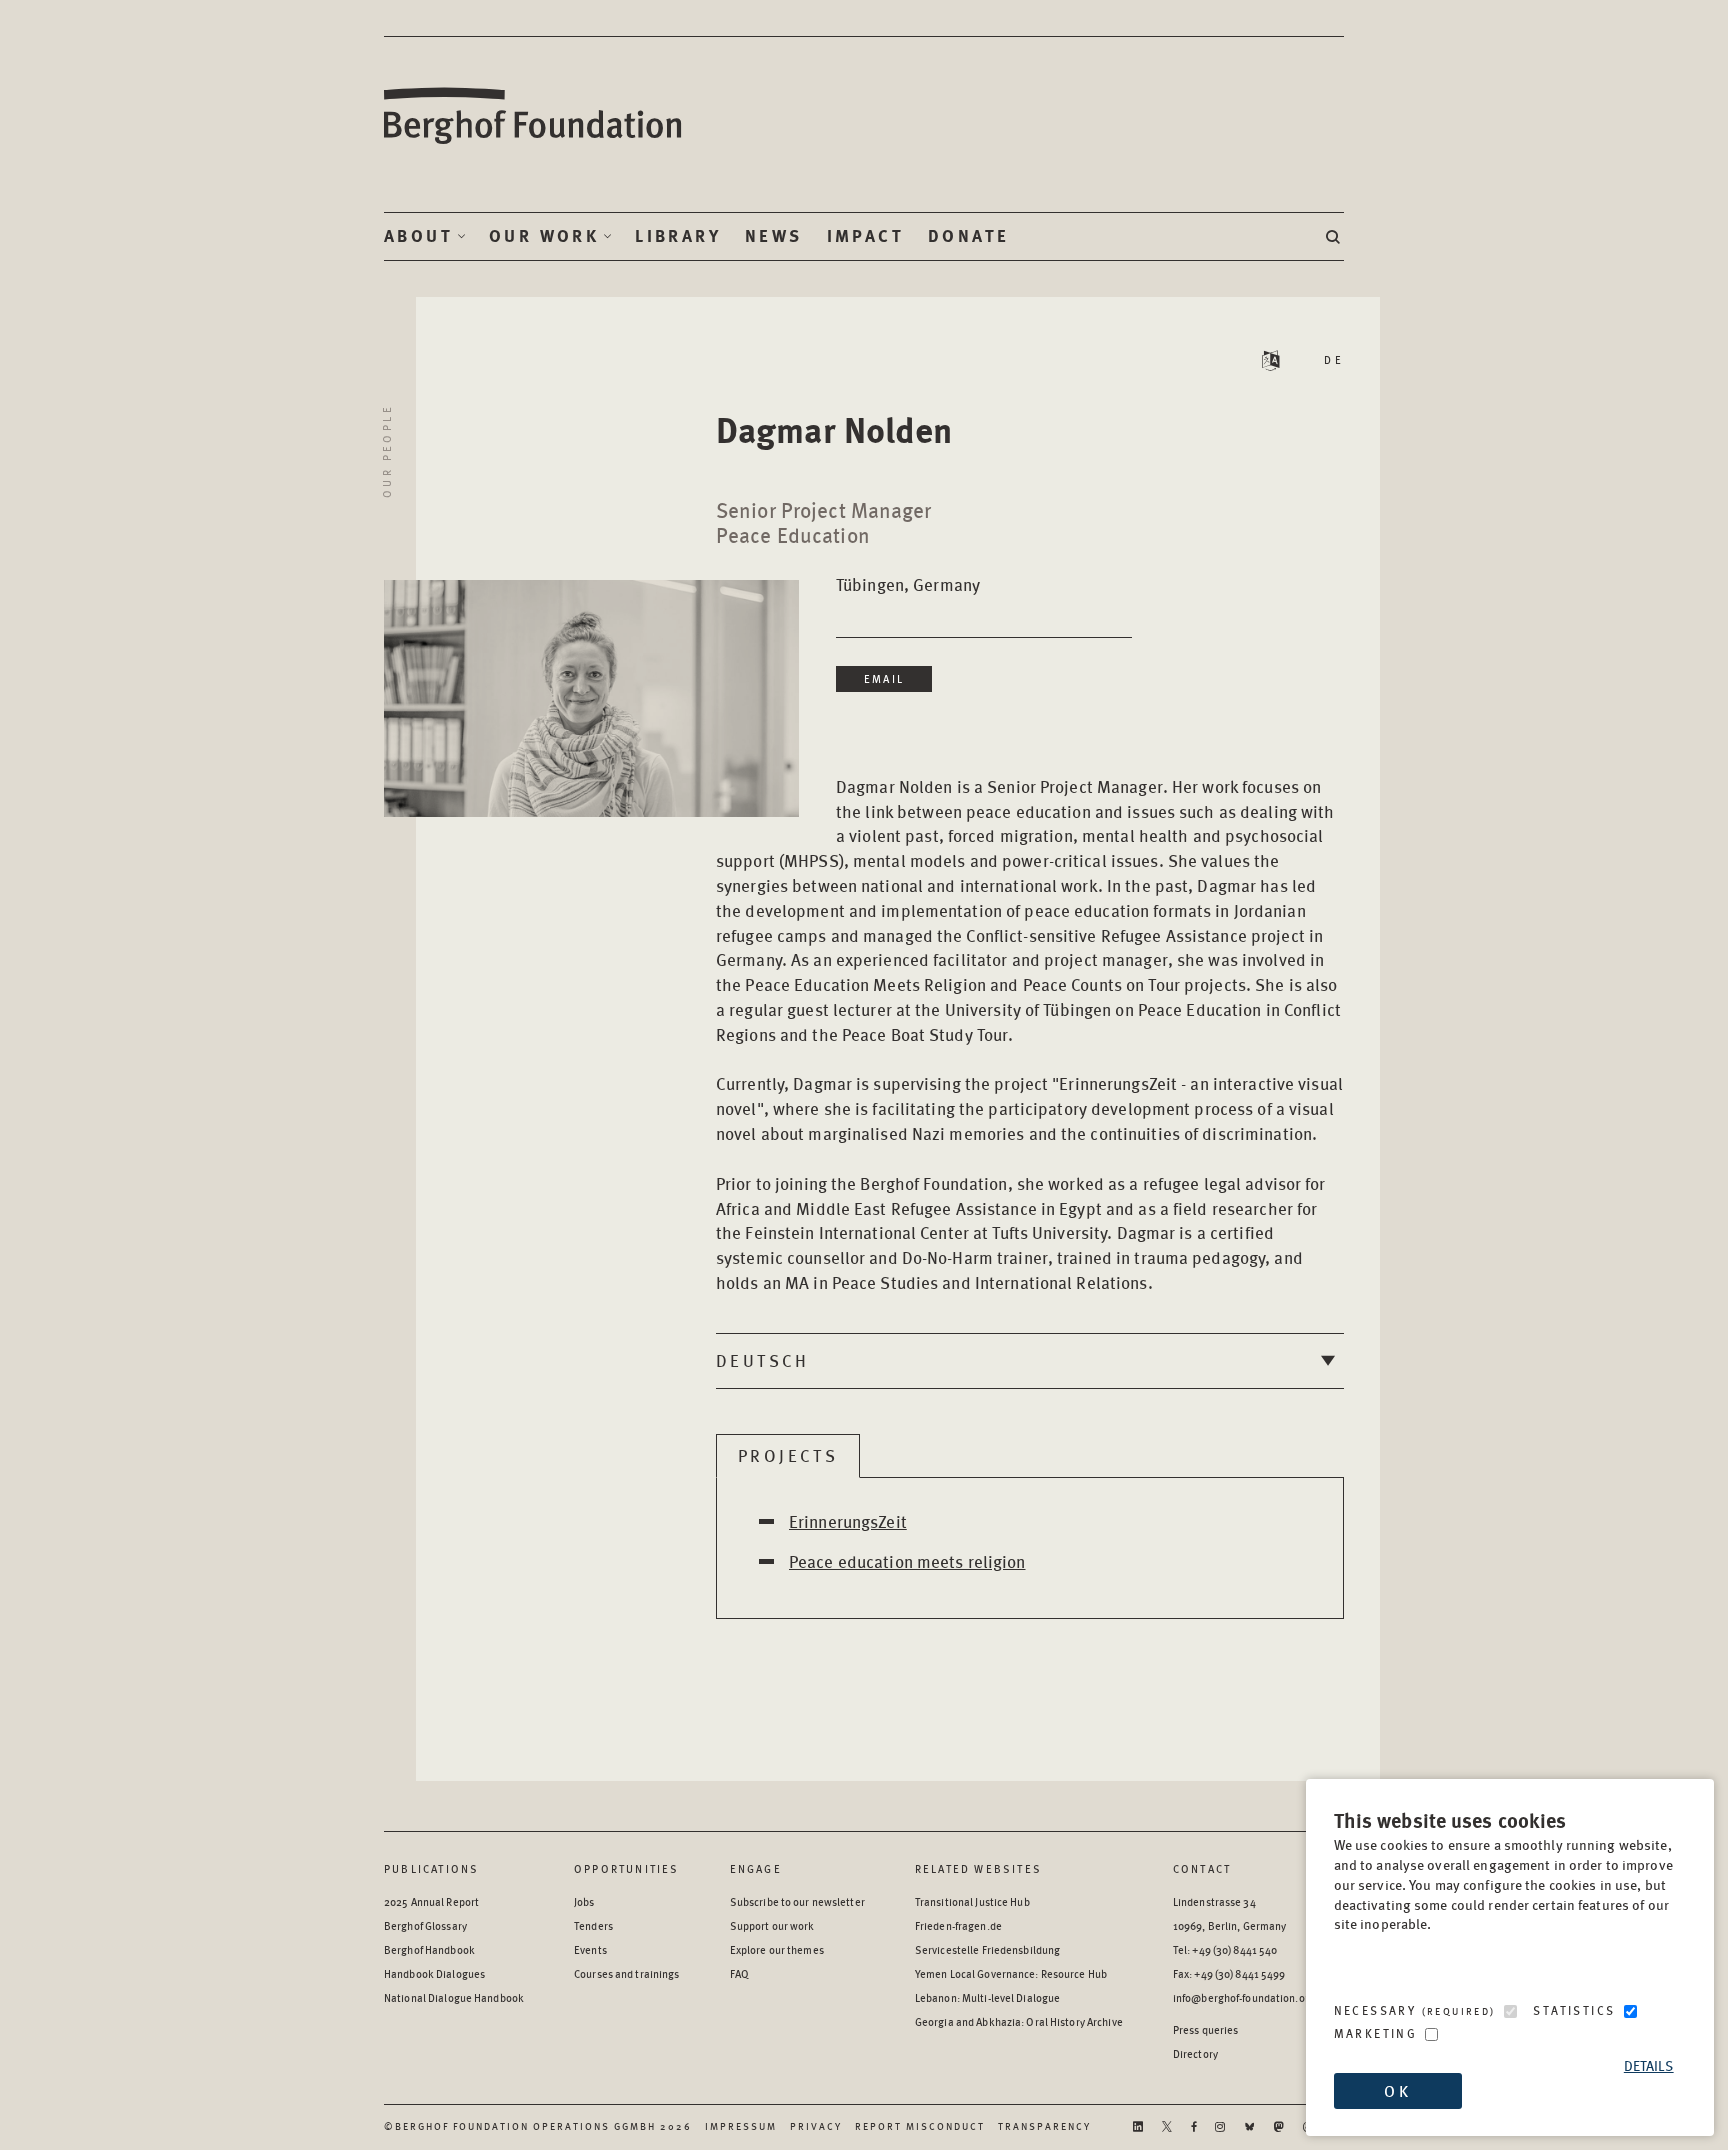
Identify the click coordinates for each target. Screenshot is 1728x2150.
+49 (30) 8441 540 (1234, 1949)
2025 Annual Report (431, 1901)
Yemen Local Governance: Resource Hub (1011, 1973)
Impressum (741, 2126)
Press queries (1206, 2029)
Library (678, 236)
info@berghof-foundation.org (1244, 1997)
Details (1649, 2065)
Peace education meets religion (907, 1561)
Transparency (1044, 2126)
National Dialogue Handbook (454, 1997)
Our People (386, 451)
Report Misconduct (920, 2126)
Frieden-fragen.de (958, 1925)
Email (884, 678)
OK (1397, 2090)
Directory (1195, 2053)
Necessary (1415, 2010)
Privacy (816, 2126)
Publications (431, 1868)
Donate (968, 236)
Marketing (1376, 2033)
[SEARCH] (1335, 236)
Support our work (772, 1925)
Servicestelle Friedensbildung (987, 1949)
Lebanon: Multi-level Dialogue (987, 1997)
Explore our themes (777, 1949)
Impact (865, 236)
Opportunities (627, 1868)
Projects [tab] (788, 1455)
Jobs (584, 1901)
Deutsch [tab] (763, 1360)
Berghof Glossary (425, 1925)
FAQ (739, 1973)
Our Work (544, 236)
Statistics (1574, 2010)
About (418, 236)
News (774, 236)
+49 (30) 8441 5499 (1239, 1973)
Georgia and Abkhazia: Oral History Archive (1019, 2021)
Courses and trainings (626, 1973)
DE (1334, 359)
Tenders (593, 1925)
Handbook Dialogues (434, 1973)
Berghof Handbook (429, 1949)
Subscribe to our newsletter (797, 1901)
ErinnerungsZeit (848, 1521)
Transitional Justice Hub (972, 1901)
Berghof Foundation (534, 116)
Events (590, 1949)
